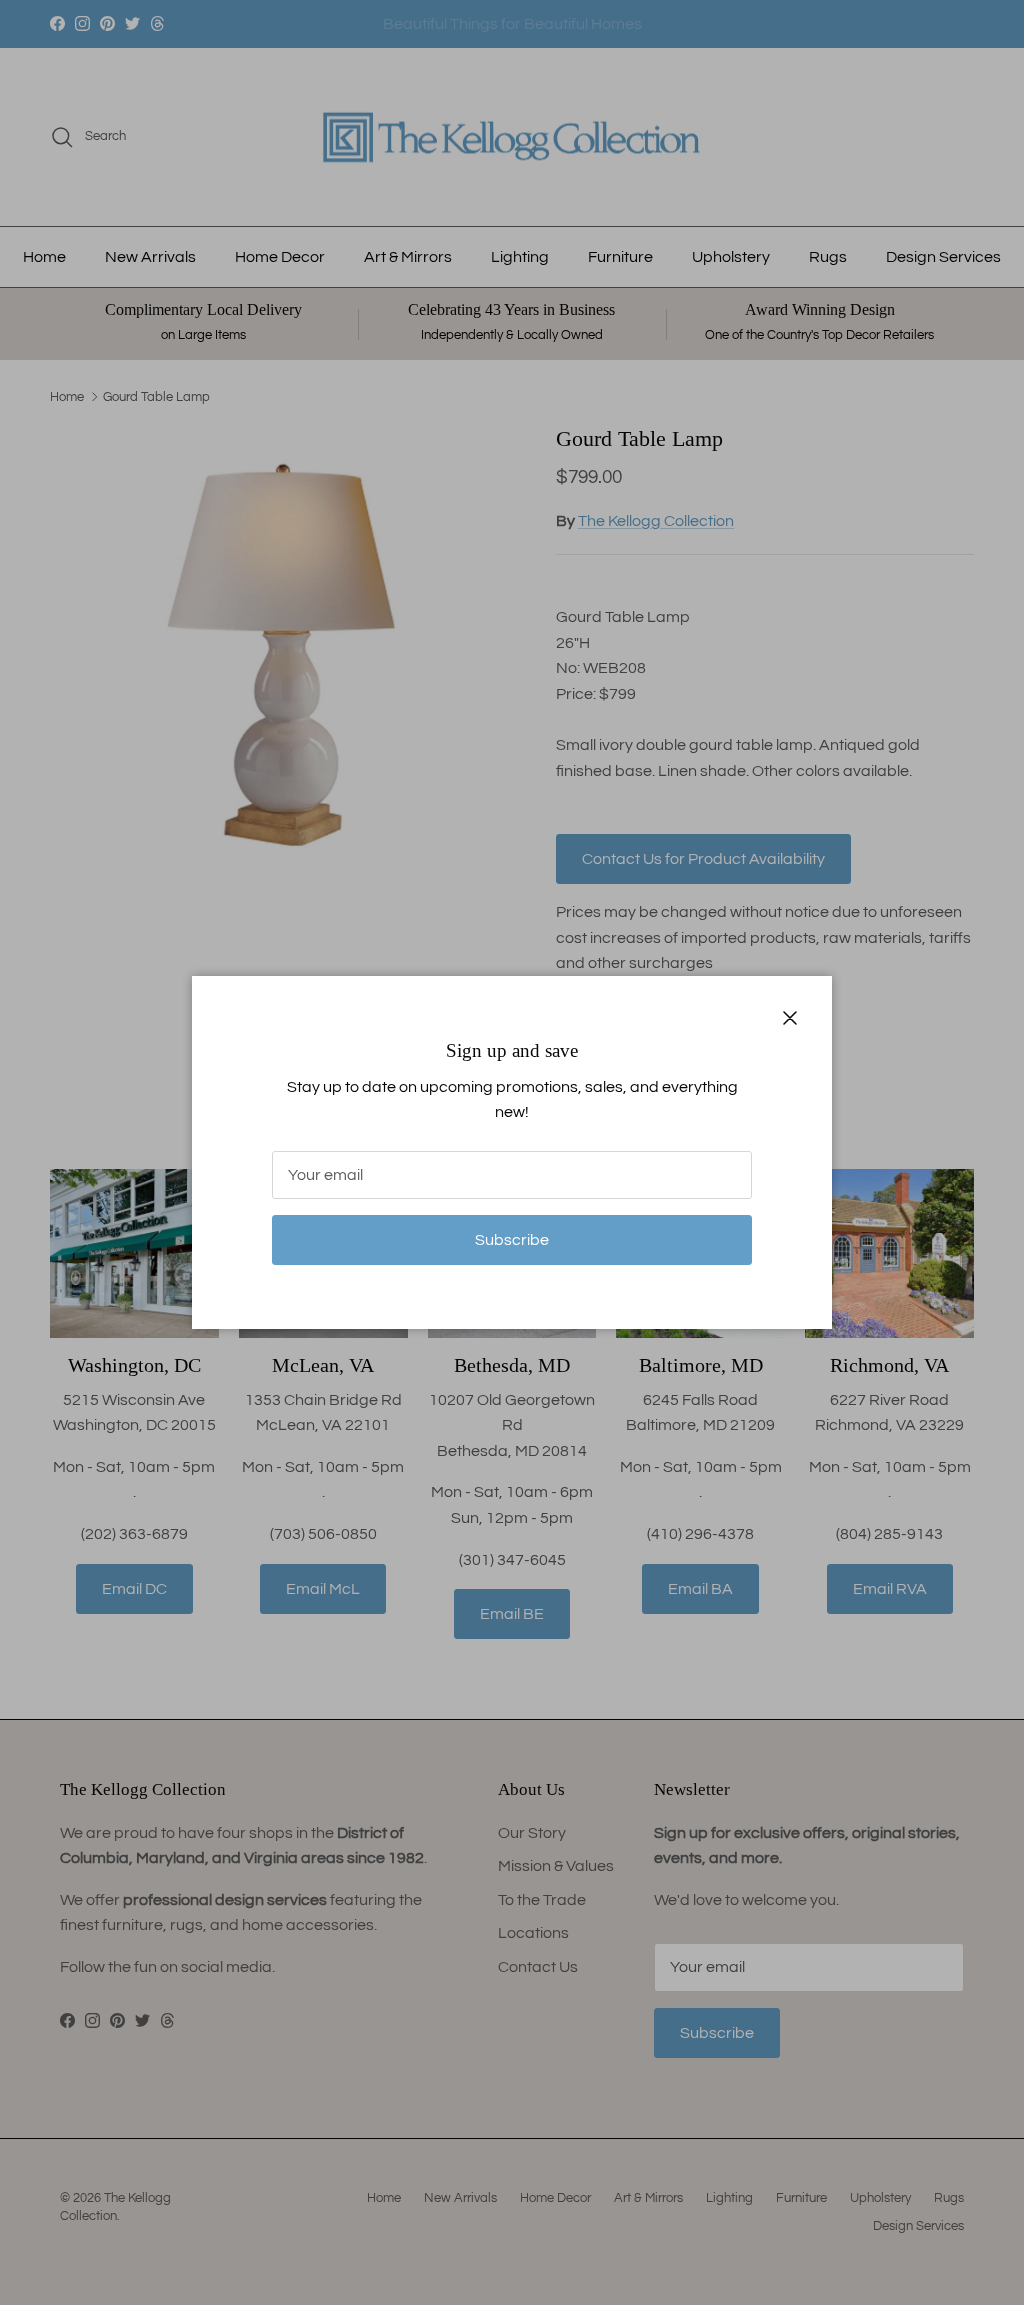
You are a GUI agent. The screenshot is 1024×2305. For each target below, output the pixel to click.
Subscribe (512, 1240)
